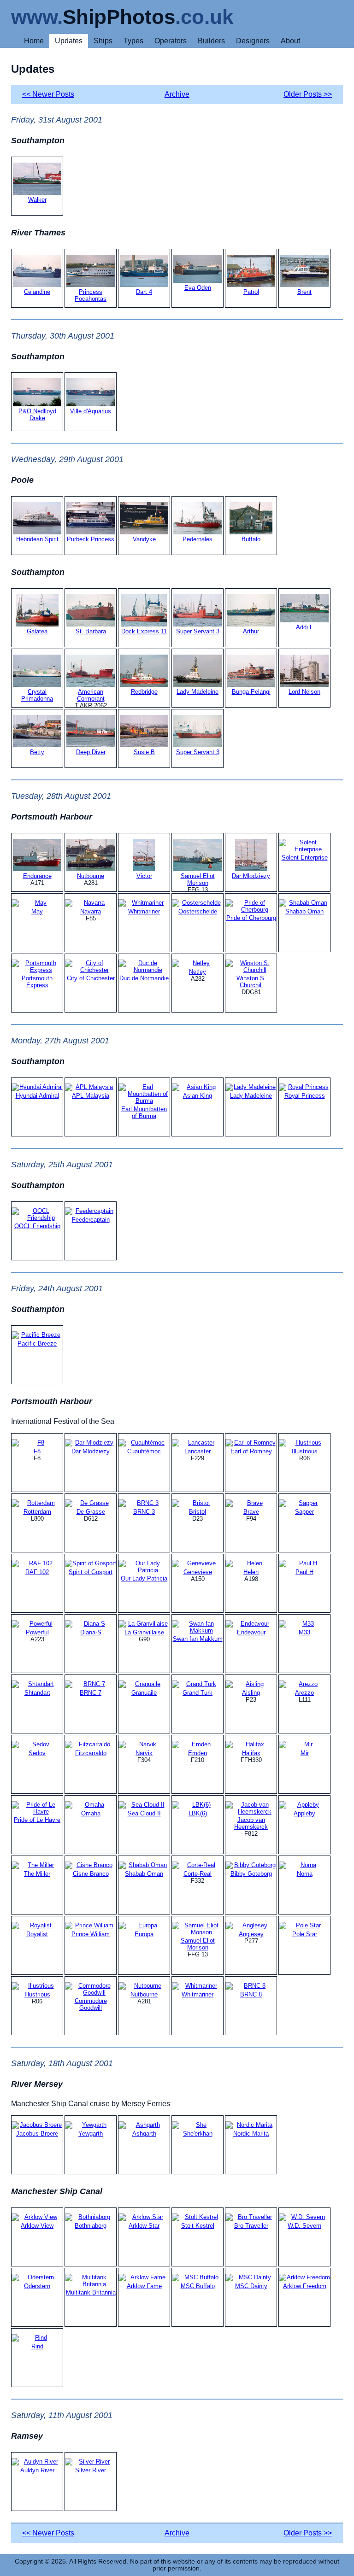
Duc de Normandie (144, 978)
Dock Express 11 (144, 631)
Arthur (251, 631)
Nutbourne (91, 876)
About (290, 41)
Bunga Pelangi (251, 692)
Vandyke (144, 539)
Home (34, 41)
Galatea (37, 631)
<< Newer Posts (48, 94)
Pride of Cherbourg (251, 918)
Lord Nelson (304, 692)
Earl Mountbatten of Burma (144, 1112)
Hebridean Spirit (37, 539)
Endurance (37, 876)
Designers (253, 41)
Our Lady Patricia (144, 1578)
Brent (304, 292)
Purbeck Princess (91, 539)
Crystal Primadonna (37, 695)
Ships (103, 41)
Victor (144, 876)
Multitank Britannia (91, 2292)
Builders (211, 41)
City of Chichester (91, 978)
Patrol (251, 292)
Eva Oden (198, 288)
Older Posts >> (308, 94)
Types (133, 41)
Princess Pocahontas (91, 295)
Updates (69, 41)
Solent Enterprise (305, 858)
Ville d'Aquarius (91, 411)
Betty (37, 752)
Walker (37, 200)
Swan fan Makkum (198, 1639)
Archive (177, 94)
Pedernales (198, 539)
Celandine (37, 292)
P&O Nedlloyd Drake (37, 415)
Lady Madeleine (198, 692)
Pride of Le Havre (37, 1820)
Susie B (144, 752)
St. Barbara (91, 631)
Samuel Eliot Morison (198, 879)
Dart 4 (144, 292)
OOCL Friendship (37, 1226)
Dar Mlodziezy (251, 876)
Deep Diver (91, 752)
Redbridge (144, 692)
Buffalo (251, 539)
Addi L (304, 627)
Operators (171, 41)
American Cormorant (91, 695)
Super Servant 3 (198, 631)
